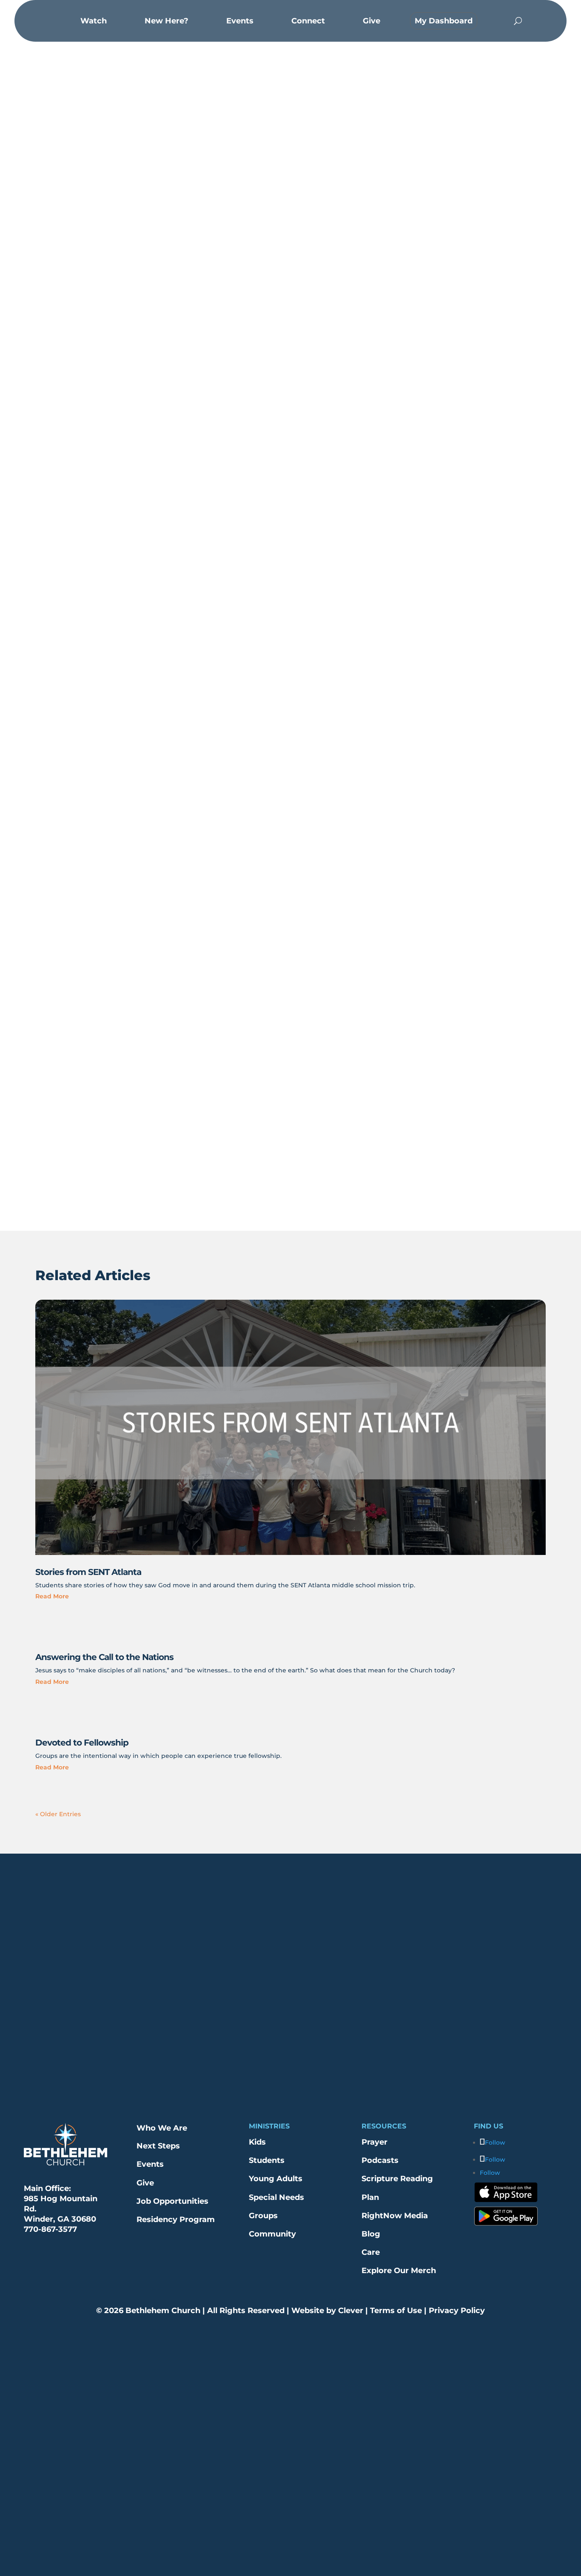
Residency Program (176, 2219)
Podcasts (380, 2160)
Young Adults (276, 2179)
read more (52, 1596)
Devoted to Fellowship (82, 1743)
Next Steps (158, 2146)
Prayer (375, 2142)
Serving (320, 305)
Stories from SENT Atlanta (88, 1572)
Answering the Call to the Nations (104, 1657)
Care (371, 2252)
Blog (371, 2234)
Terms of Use (395, 2311)
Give (145, 2183)
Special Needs (276, 2197)
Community (272, 2234)
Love (296, 305)
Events (150, 2164)
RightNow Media (395, 2216)
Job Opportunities (172, 2201)
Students (267, 2160)
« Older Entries (58, 1814)
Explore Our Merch (399, 2271)
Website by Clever (327, 2311)
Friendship (266, 305)
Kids (257, 2142)
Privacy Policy (456, 2311)
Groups (263, 2216)
